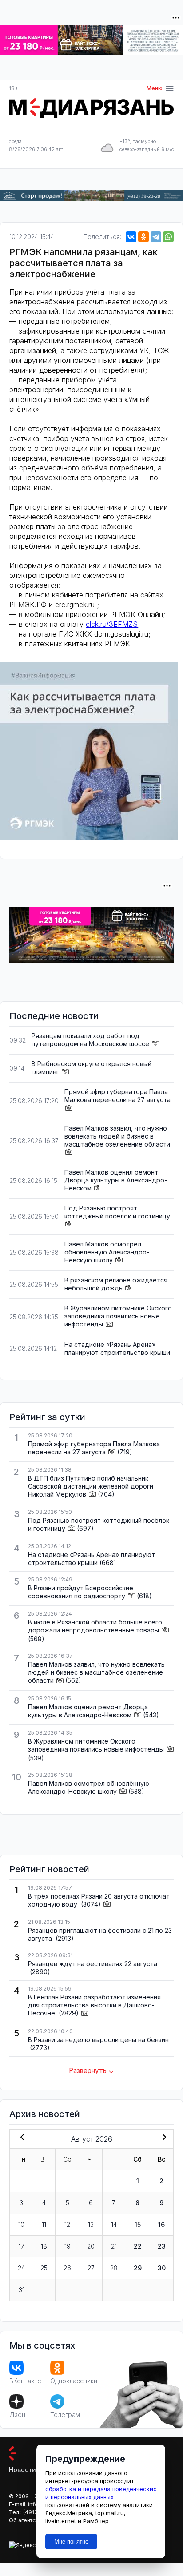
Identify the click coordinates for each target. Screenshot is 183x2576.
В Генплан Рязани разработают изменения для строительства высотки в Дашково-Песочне (94, 2005)
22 (138, 2246)
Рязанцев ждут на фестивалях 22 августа (93, 1964)
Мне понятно (71, 2542)
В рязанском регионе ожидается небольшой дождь (116, 1284)
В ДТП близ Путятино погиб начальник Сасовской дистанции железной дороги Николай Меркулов (91, 1486)
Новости (22, 2470)
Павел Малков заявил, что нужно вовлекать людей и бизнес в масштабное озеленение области (117, 1136)
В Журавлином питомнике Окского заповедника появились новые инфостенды (118, 1316)
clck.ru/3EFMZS (112, 624)
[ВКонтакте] (131, 237)
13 (91, 2224)
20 (91, 2246)
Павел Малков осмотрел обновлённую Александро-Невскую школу (107, 1252)
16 (161, 2224)
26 (67, 2268)
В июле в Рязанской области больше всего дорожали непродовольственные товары (95, 1626)
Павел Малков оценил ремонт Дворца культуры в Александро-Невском (116, 1180)
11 (44, 2224)
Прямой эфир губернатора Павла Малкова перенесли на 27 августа (117, 1096)
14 (114, 2224)
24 (21, 2268)
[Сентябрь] (163, 2138)
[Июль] (20, 2138)
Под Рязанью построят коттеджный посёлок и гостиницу (117, 1212)
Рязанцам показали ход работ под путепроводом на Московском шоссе (90, 1040)
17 (22, 2246)
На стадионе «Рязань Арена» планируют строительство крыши (117, 1348)
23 (162, 2246)
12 (67, 2224)
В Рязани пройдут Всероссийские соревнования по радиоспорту (81, 1592)
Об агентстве (27, 2520)
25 (44, 2268)
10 (21, 2224)
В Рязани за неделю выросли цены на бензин (98, 2040)
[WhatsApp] (168, 237)
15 (138, 2224)
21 (114, 2246)
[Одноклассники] (143, 237)
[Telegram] (156, 237)
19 (68, 2246)
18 (44, 2246)
